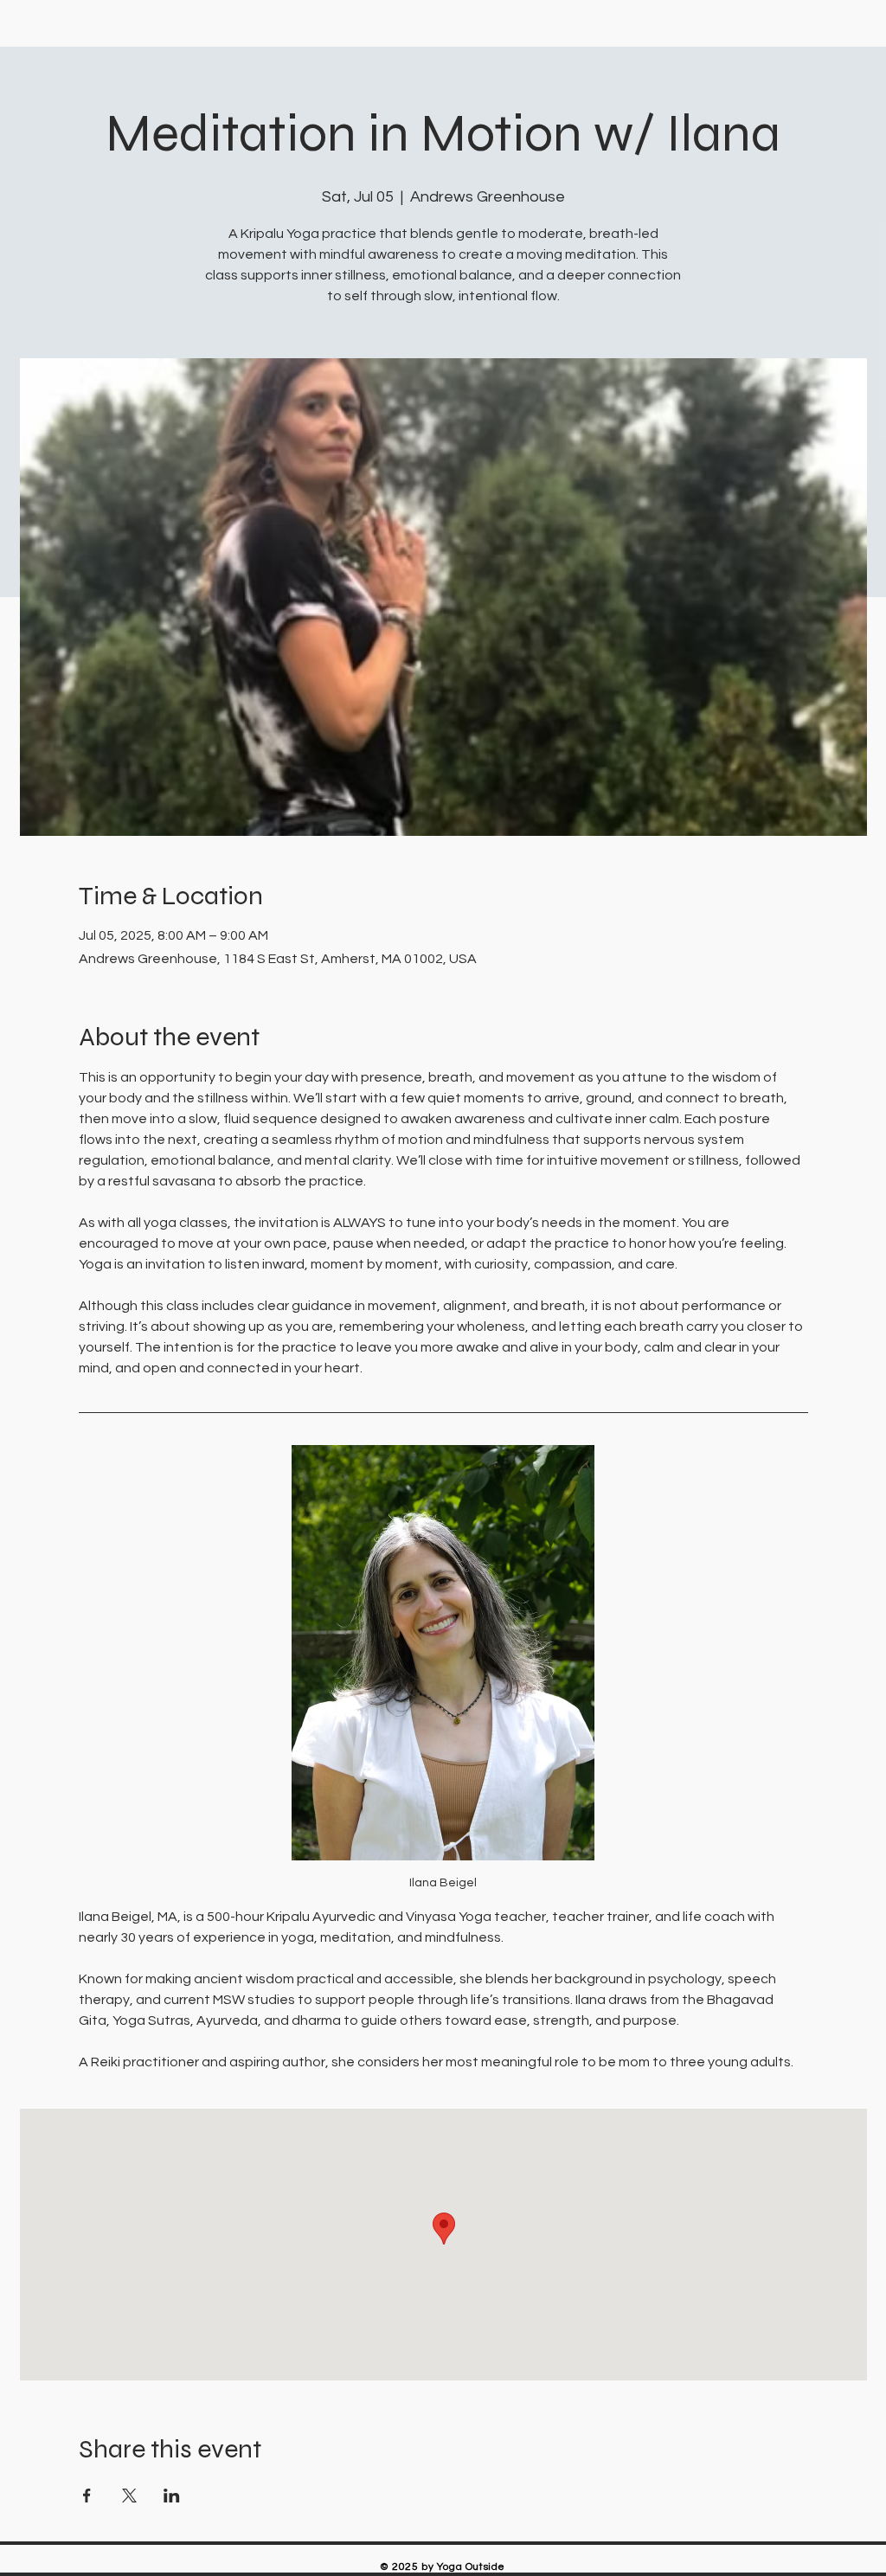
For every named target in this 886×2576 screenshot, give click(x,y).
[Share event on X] (129, 2496)
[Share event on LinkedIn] (172, 2496)
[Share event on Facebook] (87, 2496)
